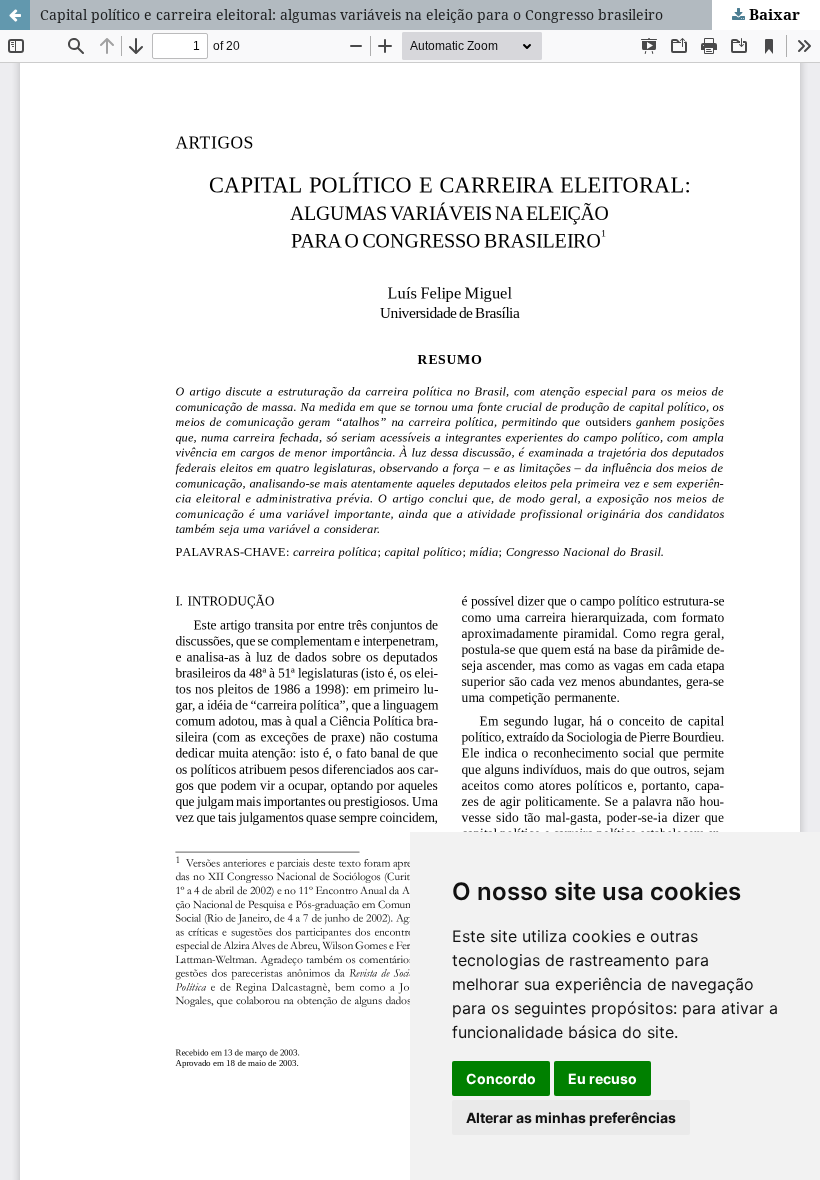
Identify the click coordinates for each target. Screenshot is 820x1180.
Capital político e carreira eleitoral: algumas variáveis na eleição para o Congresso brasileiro (351, 14)
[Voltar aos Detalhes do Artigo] (15, 15)
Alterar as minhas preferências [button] (571, 1117)
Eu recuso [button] (602, 1078)
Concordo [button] (501, 1078)
